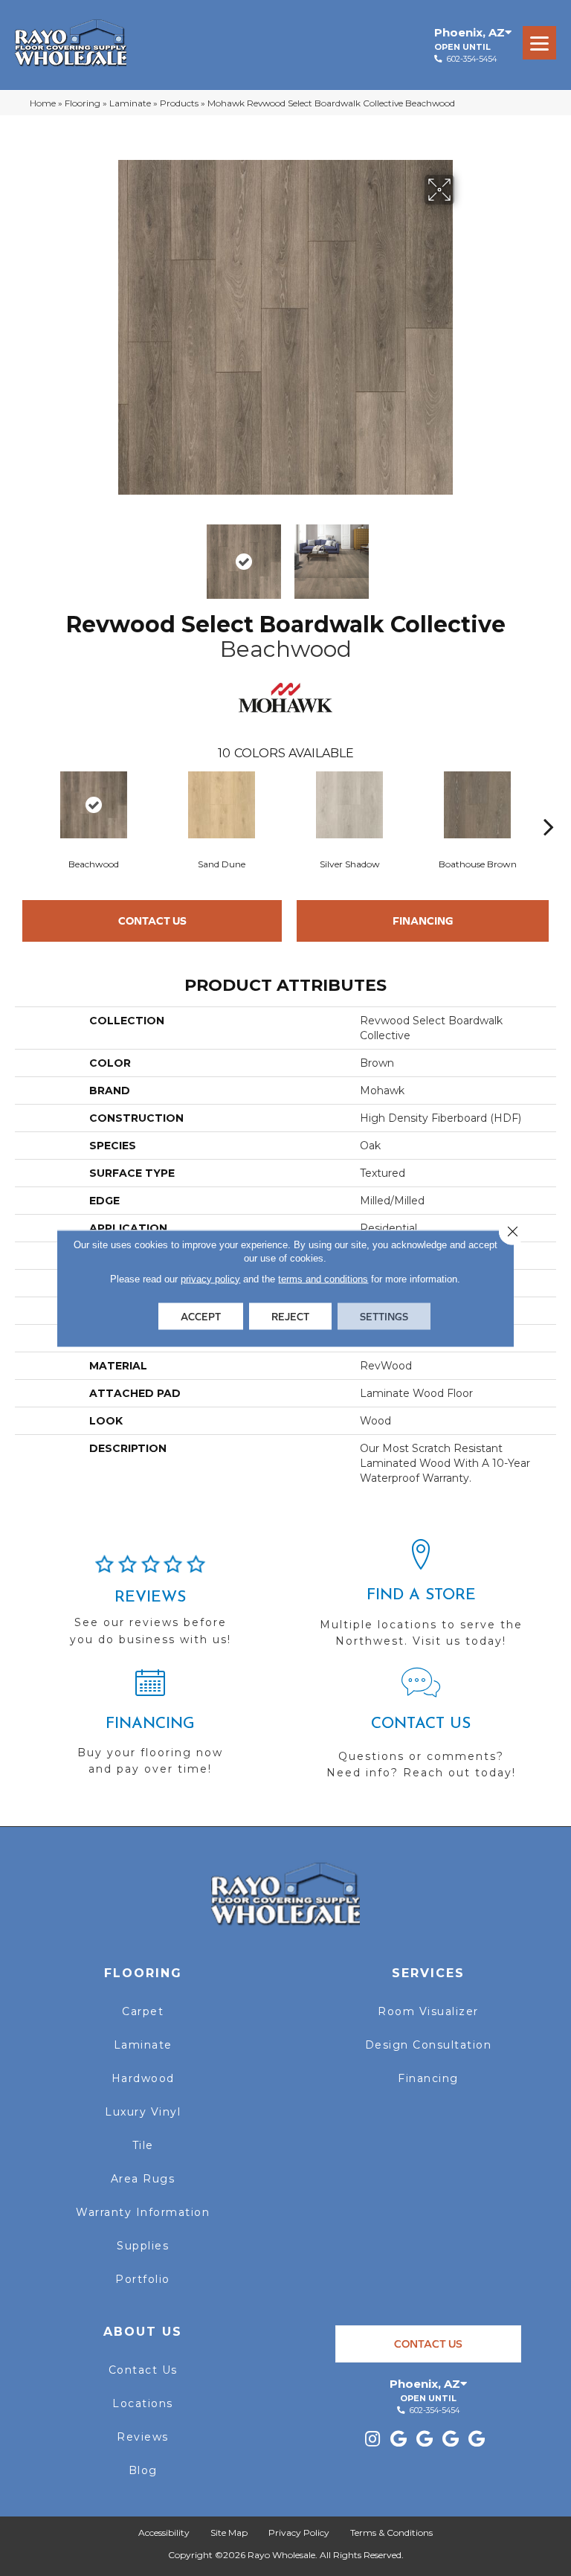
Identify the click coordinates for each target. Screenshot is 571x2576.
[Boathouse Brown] (477, 805)
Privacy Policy (299, 2532)
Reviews (143, 2437)
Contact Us (152, 921)
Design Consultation (429, 2045)
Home (43, 103)
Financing (423, 921)
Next (464, 554)
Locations (143, 2403)
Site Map (229, 2532)
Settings (384, 1316)
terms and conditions (323, 1278)
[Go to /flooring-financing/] (150, 1728)
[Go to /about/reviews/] (150, 1607)
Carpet (143, 2011)
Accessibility (164, 2532)
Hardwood (143, 2078)
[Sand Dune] (222, 805)
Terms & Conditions (391, 2532)
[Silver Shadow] (349, 805)
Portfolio (143, 2279)
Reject (290, 1316)
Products (179, 103)
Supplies (143, 2246)
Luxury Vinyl (143, 2112)
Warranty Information (143, 2212)
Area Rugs (143, 2179)
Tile (143, 2145)
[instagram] (372, 2440)
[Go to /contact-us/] (421, 1730)
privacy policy (210, 1278)
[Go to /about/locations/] (421, 1600)
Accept (201, 1316)
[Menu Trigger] (539, 43)
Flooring (83, 103)
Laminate (130, 103)
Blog (143, 2470)
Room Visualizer (428, 2011)
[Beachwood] (94, 805)
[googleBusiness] (399, 2440)
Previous (107, 554)
